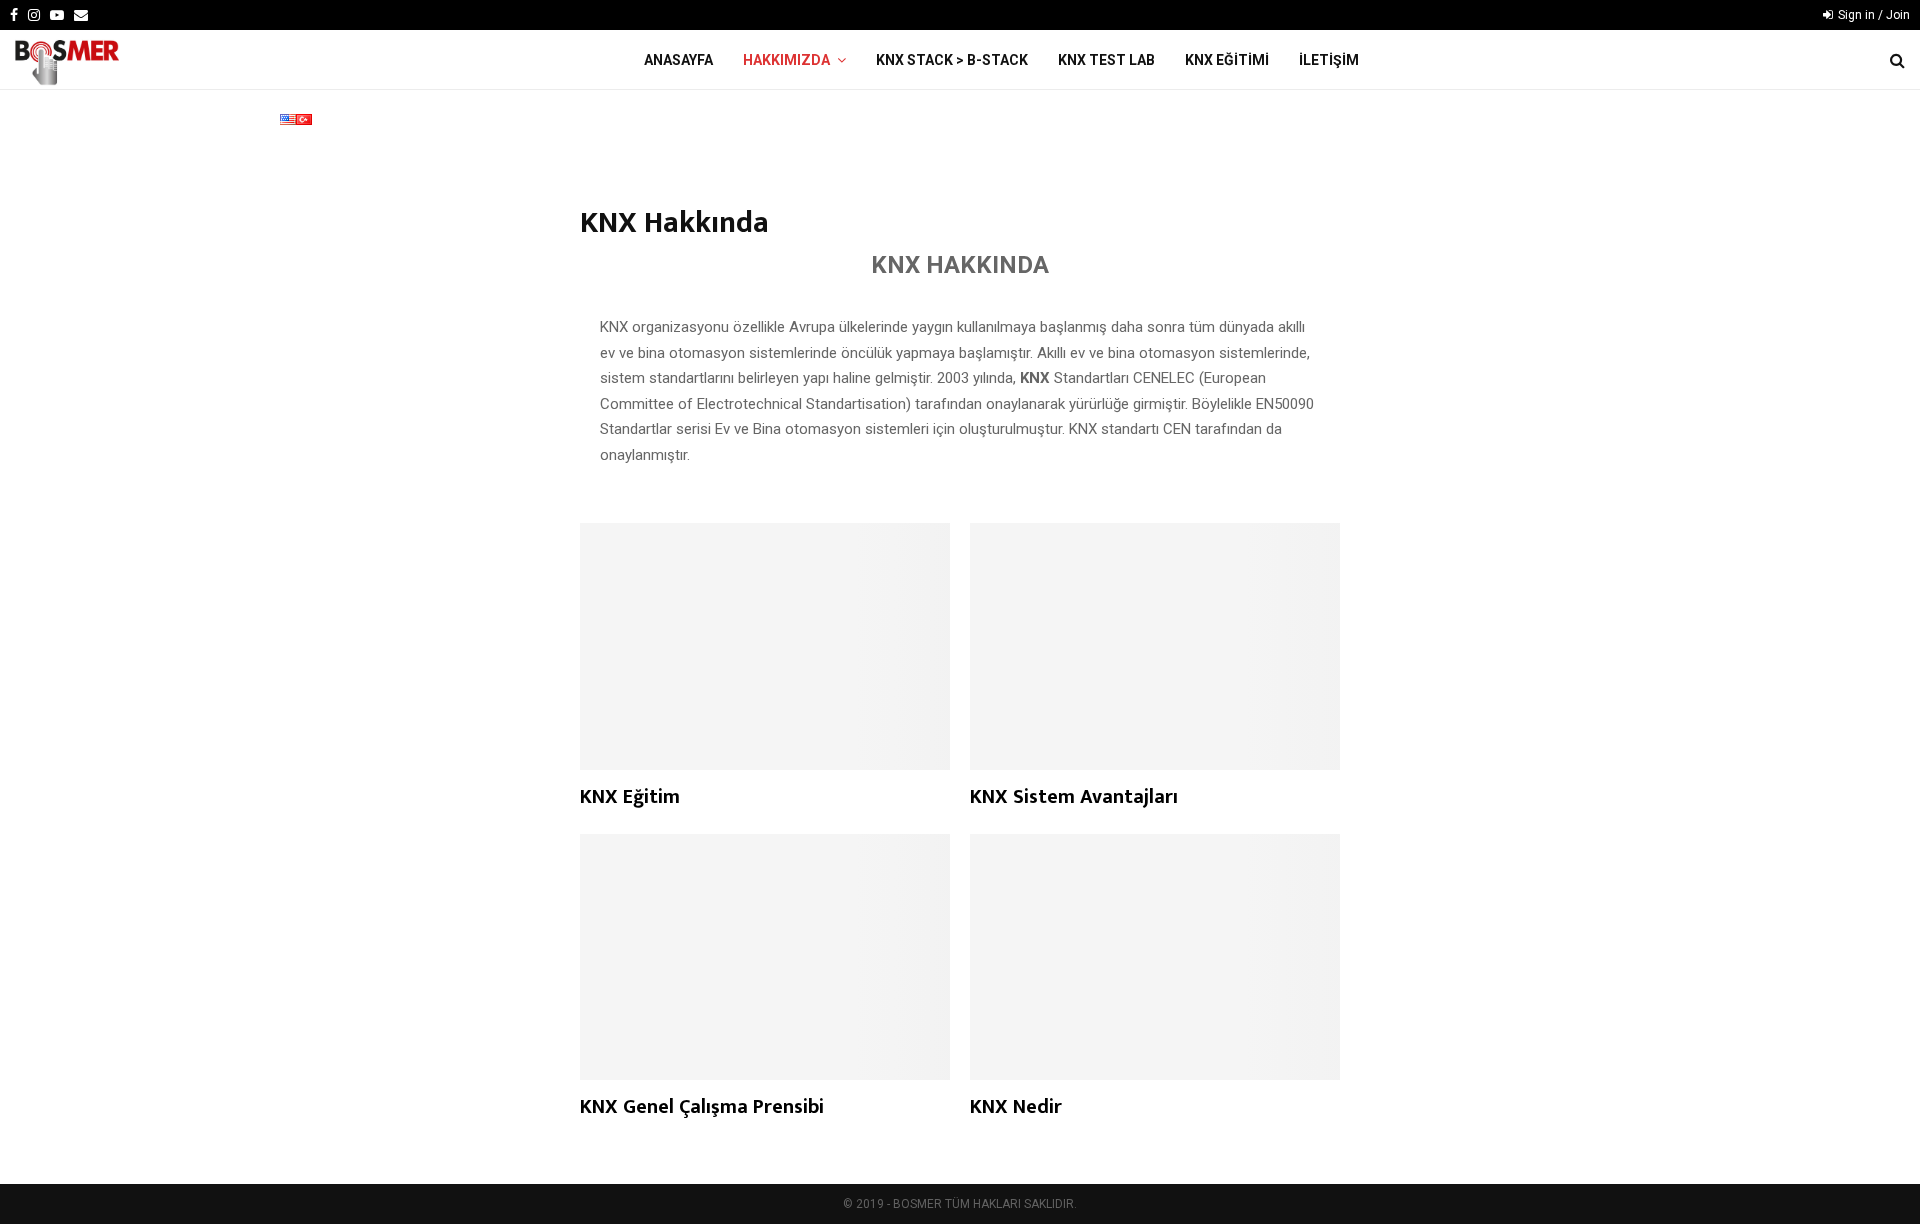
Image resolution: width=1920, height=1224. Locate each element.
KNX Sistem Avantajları (1074, 797)
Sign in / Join (1872, 15)
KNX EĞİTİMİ (1227, 60)
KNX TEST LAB (1106, 60)
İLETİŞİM (1329, 60)
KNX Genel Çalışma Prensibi (702, 1107)
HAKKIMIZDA (786, 60)
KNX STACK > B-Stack (952, 60)
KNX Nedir (1016, 1107)
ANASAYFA (678, 60)
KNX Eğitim (630, 797)
